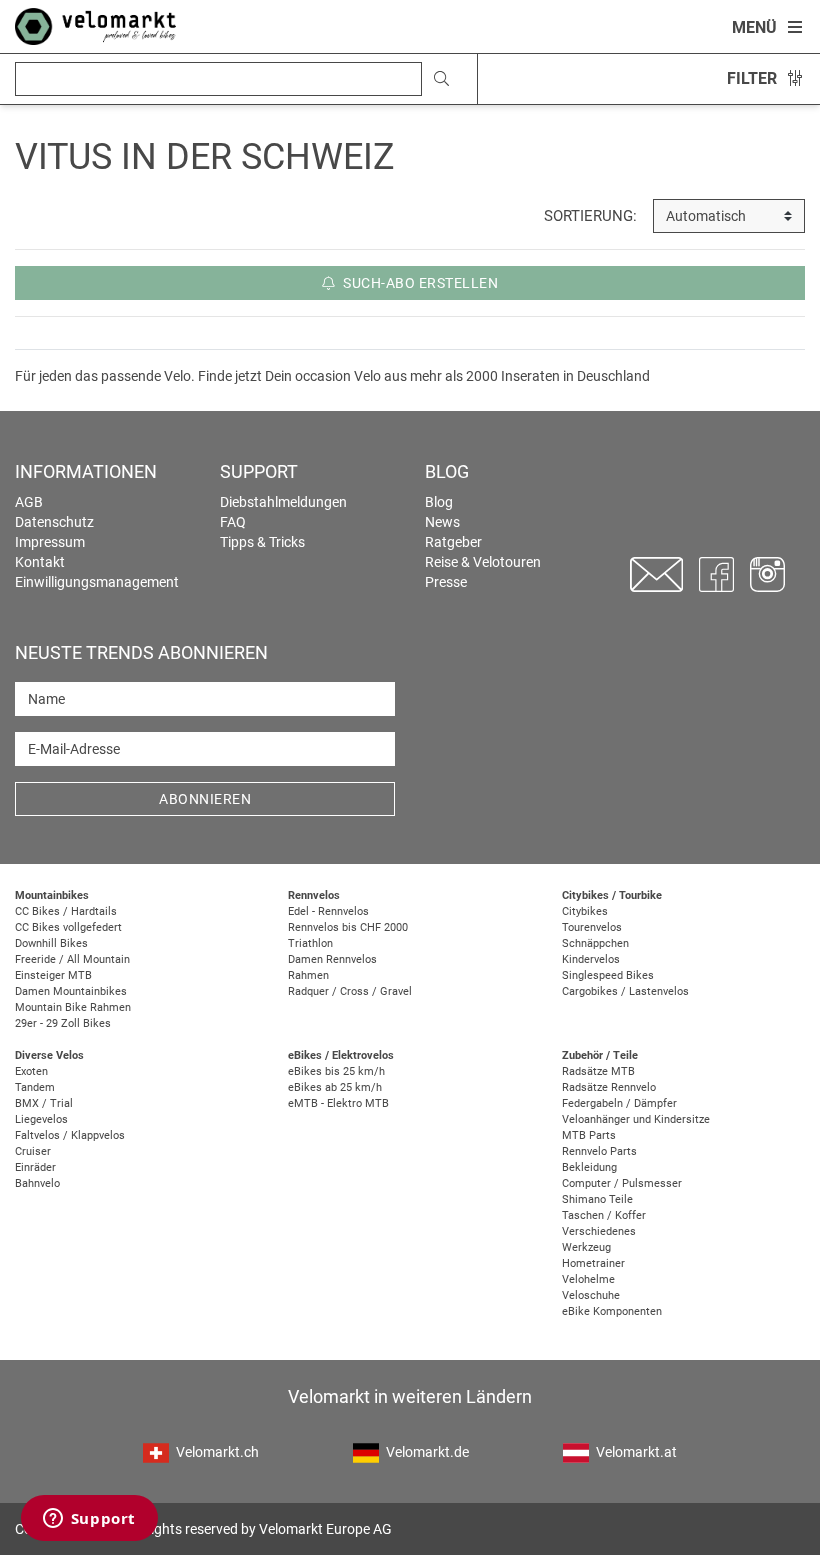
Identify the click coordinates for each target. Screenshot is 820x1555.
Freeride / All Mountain (72, 959)
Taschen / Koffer (604, 1215)
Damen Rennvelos (332, 959)
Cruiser (33, 1151)
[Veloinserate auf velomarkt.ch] (95, 25)
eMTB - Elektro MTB (338, 1103)
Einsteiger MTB (53, 975)
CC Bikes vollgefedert (68, 927)
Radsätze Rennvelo (609, 1087)
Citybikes (585, 911)
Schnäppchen (595, 943)
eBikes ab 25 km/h (335, 1087)
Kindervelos (591, 959)
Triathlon (310, 943)
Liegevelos (41, 1119)
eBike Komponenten (612, 1311)
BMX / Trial (44, 1103)
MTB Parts (589, 1135)
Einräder (35, 1167)
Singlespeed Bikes (608, 975)
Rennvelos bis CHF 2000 (348, 927)
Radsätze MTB (598, 1071)
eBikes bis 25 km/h (336, 1071)
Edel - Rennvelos (328, 911)
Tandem (35, 1087)
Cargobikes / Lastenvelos (625, 991)
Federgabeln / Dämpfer (619, 1103)
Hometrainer (593, 1263)
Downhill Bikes (51, 943)
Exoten (31, 1071)
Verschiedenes (599, 1231)
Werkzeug (586, 1247)
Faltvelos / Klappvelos (70, 1135)
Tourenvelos (592, 927)
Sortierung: (590, 216)
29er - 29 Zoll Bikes (63, 1023)
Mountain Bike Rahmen (73, 1007)
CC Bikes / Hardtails (66, 911)
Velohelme (588, 1279)
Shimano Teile (597, 1199)
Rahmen (308, 975)
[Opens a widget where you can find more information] (89, 1520)
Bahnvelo (37, 1183)
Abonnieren (205, 799)
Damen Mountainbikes (71, 991)
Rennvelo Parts (599, 1151)
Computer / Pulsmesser (622, 1183)
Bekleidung (589, 1167)
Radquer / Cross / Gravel (350, 991)
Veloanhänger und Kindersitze (636, 1119)
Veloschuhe (591, 1295)
